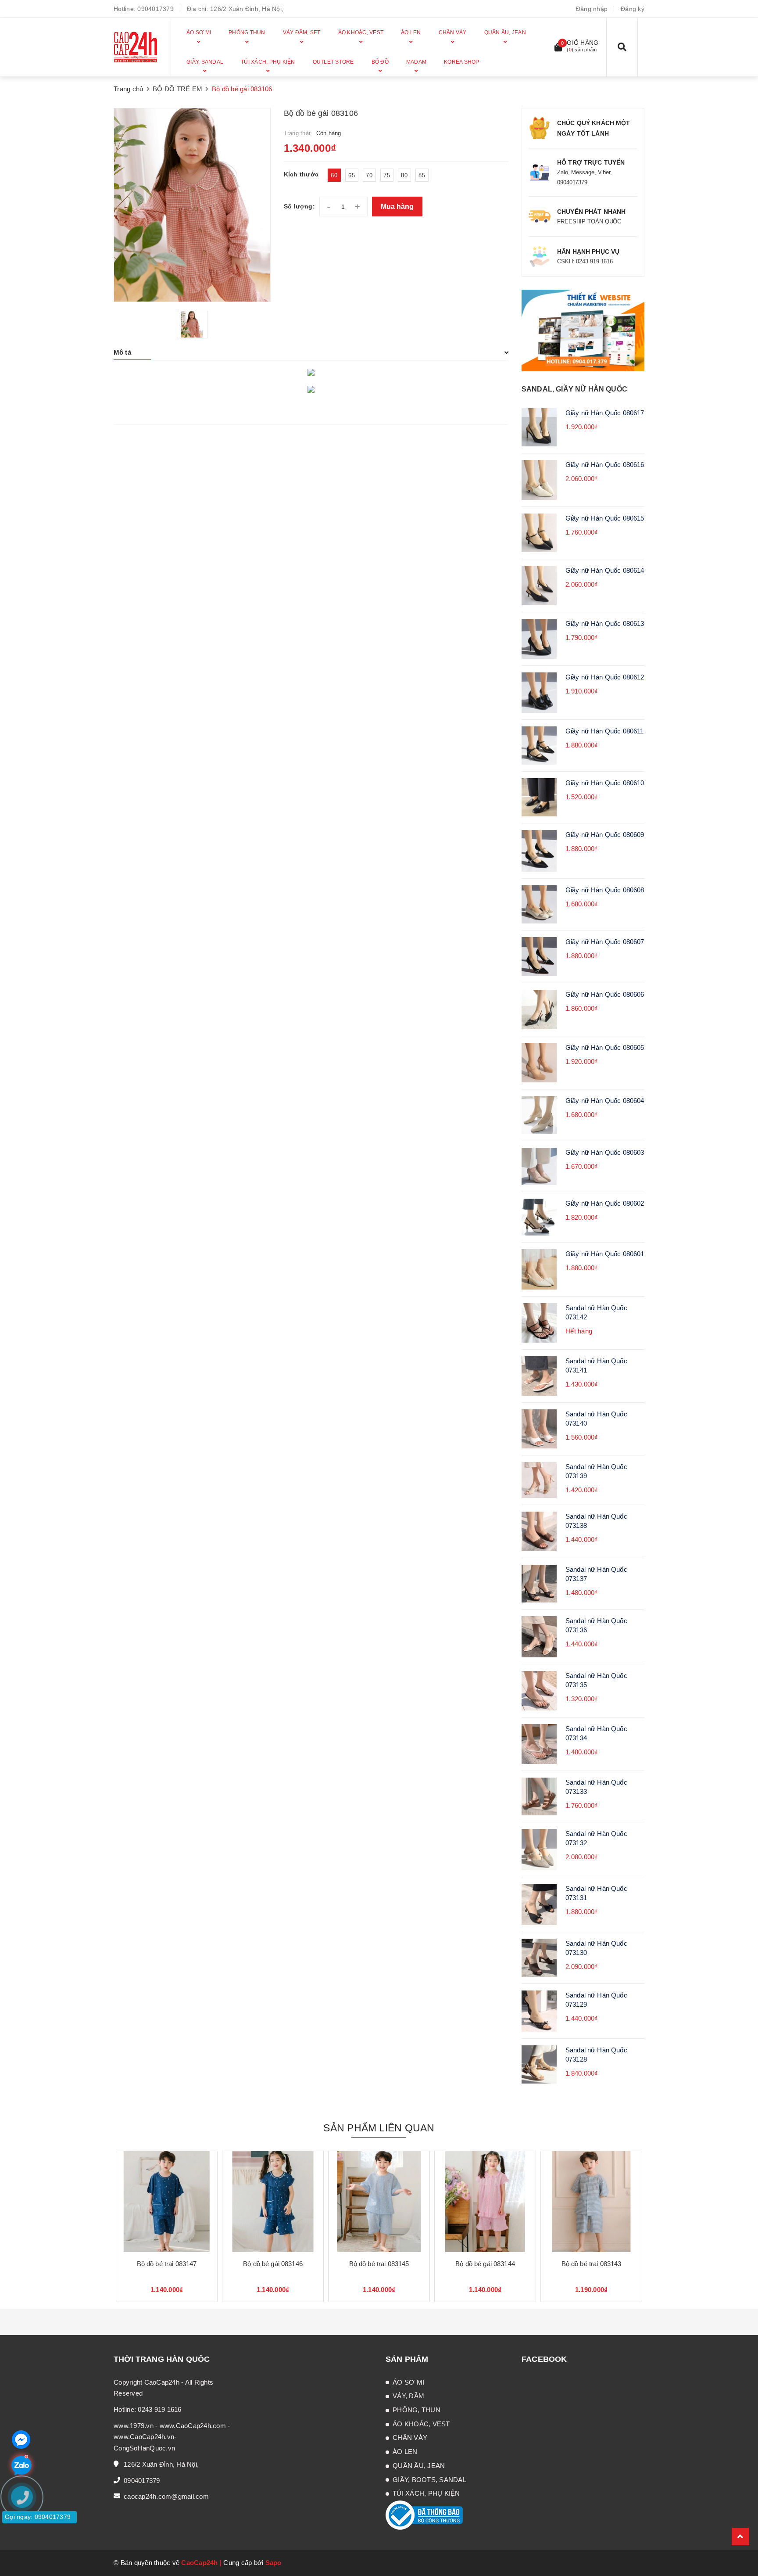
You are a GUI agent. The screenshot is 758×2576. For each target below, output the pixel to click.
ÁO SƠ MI (408, 2382)
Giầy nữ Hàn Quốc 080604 (605, 1101)
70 (369, 175)
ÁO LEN (405, 2452)
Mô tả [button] (122, 352)
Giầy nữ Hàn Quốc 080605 (605, 1047)
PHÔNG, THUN (417, 2410)
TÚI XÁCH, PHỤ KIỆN (426, 2493)
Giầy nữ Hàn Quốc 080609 (605, 835)
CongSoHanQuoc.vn (144, 2448)
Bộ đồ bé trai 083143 (592, 2264)
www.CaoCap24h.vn (144, 2437)
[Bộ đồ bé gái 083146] (273, 2202)
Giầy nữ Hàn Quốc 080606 (605, 994)
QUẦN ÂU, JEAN (419, 2466)
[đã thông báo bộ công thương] (424, 2515)
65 (352, 175)
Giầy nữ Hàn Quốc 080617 (605, 413)
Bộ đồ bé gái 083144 (485, 2264)
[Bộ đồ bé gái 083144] (485, 2202)
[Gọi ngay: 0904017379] (26, 2550)
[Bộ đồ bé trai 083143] (591, 2202)
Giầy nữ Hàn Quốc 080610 (605, 783)
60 (334, 175)
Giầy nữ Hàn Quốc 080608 (605, 890)
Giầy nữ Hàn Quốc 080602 (605, 1203)
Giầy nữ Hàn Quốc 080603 (605, 1152)
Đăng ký (633, 9)
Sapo (274, 2563)
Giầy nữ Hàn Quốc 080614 (605, 570)
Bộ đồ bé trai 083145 (379, 2264)
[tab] (311, 352)
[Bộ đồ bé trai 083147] (167, 2202)
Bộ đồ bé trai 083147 (167, 2264)
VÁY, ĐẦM (408, 2396)
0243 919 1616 (159, 2409)
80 (404, 175)
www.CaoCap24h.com (193, 2426)
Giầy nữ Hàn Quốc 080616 (605, 465)
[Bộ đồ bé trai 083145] (379, 2202)
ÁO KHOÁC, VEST (421, 2424)
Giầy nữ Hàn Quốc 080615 (605, 518)
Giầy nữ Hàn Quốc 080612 (605, 677)
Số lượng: (299, 206)
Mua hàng (397, 207)
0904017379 (156, 9)
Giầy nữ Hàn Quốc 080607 (605, 942)
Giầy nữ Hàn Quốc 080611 (604, 731)
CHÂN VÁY (410, 2438)
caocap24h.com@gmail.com (166, 2496)
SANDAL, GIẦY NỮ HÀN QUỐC (574, 389)
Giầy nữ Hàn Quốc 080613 (605, 623)
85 (422, 175)
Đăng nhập (592, 9)
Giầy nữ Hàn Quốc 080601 (605, 1254)
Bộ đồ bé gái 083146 (273, 2264)
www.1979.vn (134, 2426)
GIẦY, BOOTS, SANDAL (429, 2480)
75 (387, 175)
